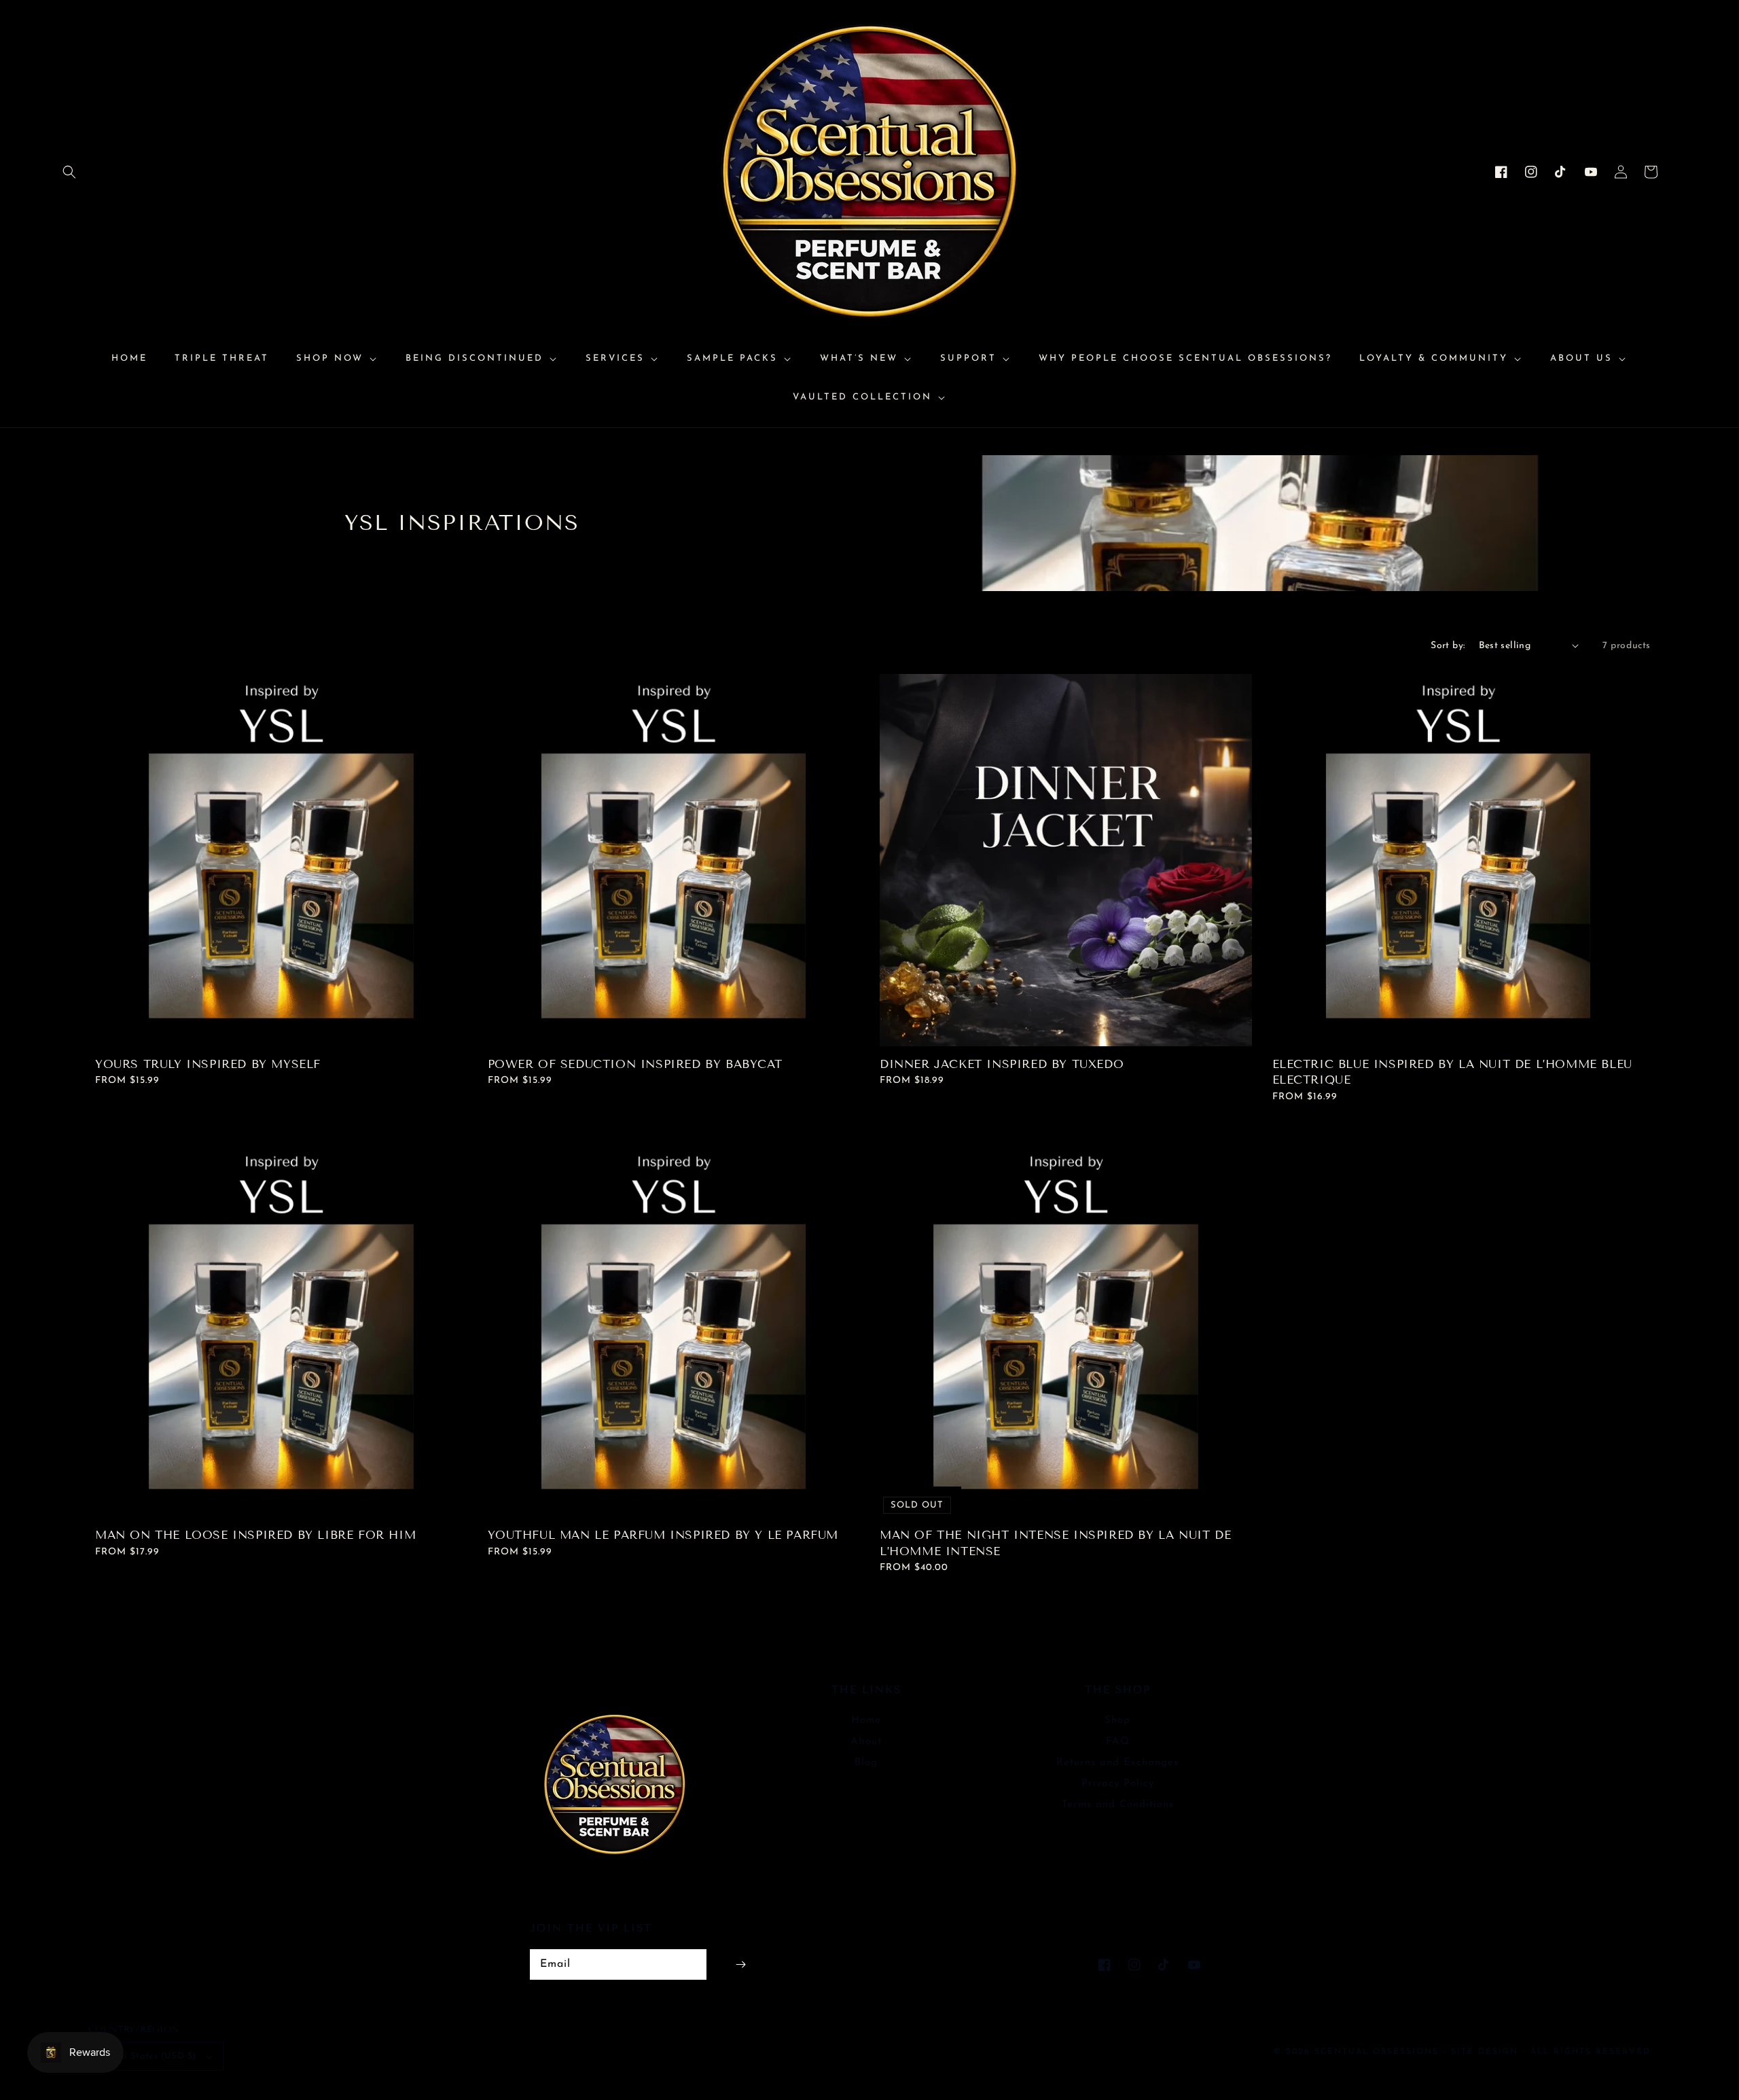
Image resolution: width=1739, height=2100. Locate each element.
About (866, 1742)
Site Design (1485, 2052)
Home (866, 1721)
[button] (69, 172)
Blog (866, 1763)
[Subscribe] (740, 1964)
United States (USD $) (147, 2056)
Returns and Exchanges (1117, 1763)
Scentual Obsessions (1379, 2052)
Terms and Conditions (1118, 1805)
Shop (1117, 1721)
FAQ (1118, 1742)
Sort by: (1448, 646)
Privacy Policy (1118, 1784)
